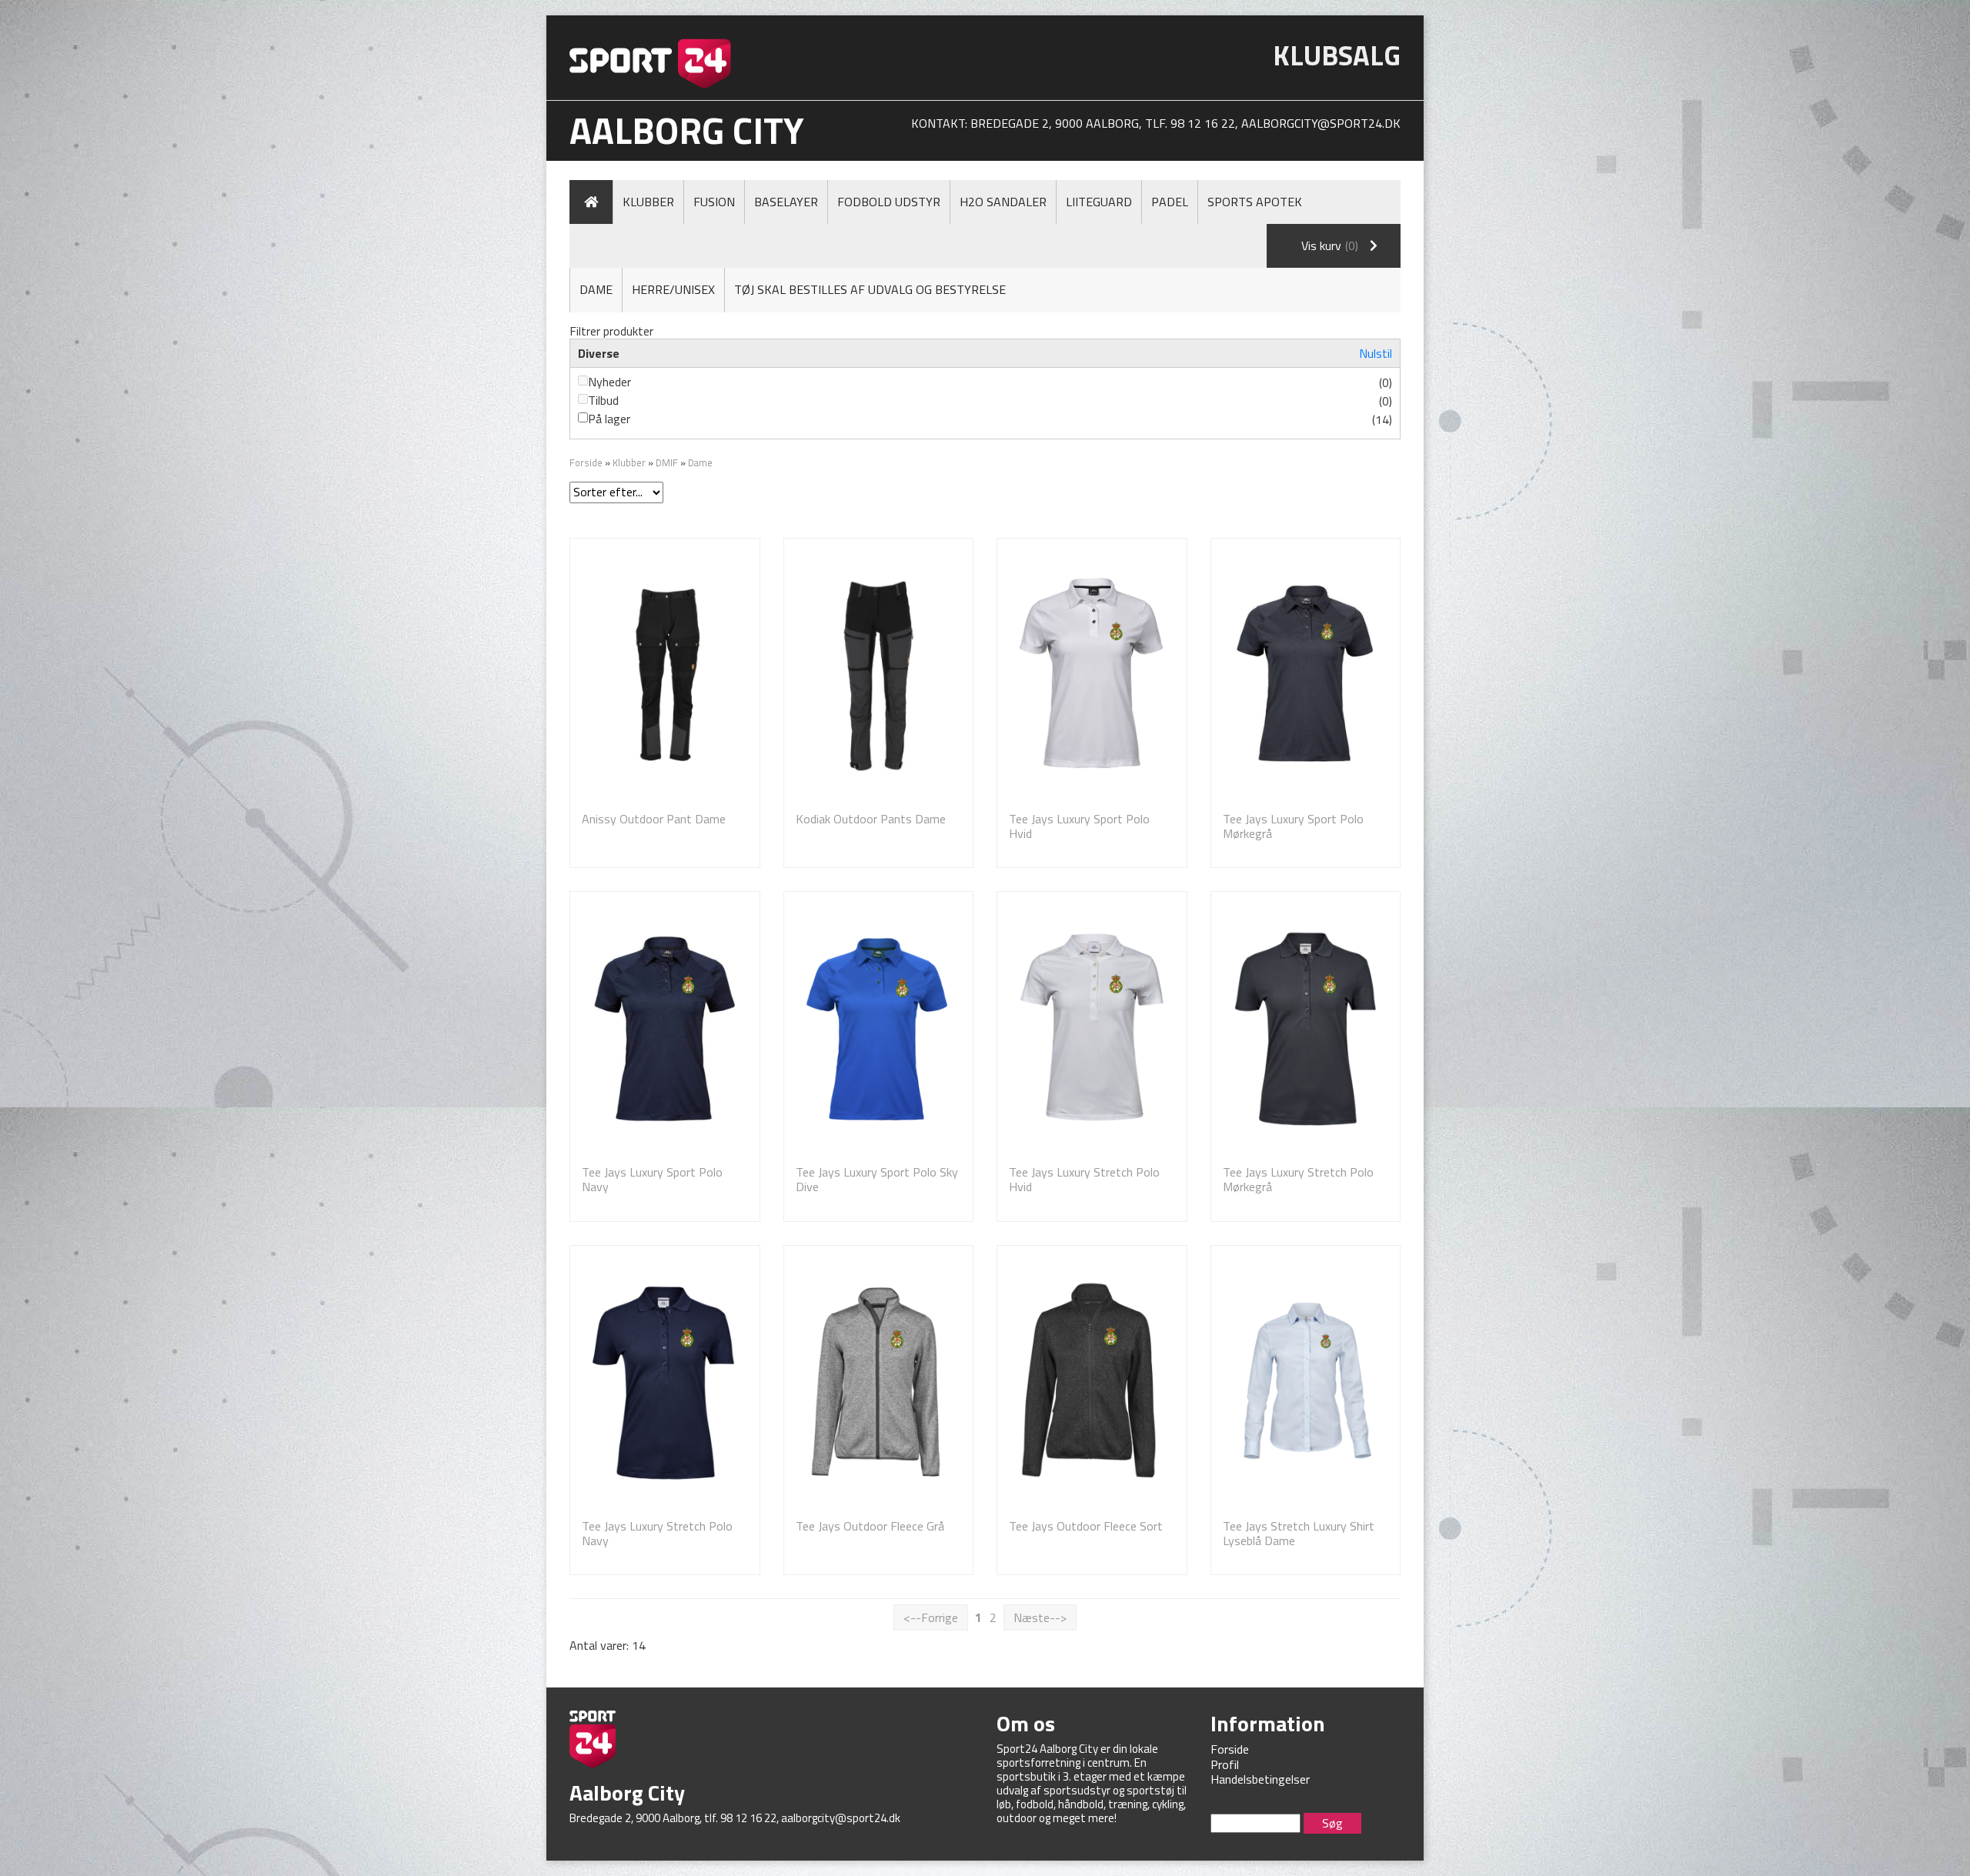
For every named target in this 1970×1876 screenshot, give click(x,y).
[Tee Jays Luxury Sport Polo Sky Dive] (879, 1028)
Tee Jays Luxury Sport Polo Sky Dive (877, 1179)
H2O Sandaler (1003, 202)
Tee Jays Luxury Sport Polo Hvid (1079, 826)
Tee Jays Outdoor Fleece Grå (870, 1526)
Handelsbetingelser (1260, 1779)
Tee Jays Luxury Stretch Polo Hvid (1084, 1179)
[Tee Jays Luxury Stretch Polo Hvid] (1092, 1028)
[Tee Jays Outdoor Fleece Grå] (879, 1382)
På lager (609, 419)
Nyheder (609, 382)
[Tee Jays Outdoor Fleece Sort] (1092, 1382)
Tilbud (603, 400)
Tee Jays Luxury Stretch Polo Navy (657, 1533)
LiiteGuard (1099, 202)
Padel (1170, 202)
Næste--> (1040, 1617)
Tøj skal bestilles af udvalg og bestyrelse (870, 289)
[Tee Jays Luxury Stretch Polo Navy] (665, 1382)
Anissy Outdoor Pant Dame (654, 819)
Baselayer (786, 202)
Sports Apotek (1255, 202)
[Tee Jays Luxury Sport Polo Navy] (665, 1028)
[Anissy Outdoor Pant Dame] (665, 675)
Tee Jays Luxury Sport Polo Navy (652, 1179)
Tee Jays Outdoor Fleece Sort (1086, 1526)
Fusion (714, 202)
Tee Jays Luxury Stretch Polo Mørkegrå (1298, 1179)
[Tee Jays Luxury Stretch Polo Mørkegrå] (1306, 1028)
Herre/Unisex (673, 289)
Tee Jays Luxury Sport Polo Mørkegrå (1293, 826)
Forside (586, 462)
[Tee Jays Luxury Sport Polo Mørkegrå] (1306, 675)
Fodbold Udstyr (889, 202)
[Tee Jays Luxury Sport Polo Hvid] (1092, 675)
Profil (1225, 1764)
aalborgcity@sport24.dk (1321, 123)
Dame (596, 289)
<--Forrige (931, 1617)
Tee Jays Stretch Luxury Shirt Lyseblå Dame (1299, 1533)
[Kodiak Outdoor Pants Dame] (879, 675)
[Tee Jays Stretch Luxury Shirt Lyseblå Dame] (1306, 1382)
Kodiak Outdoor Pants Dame (871, 819)
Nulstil (1376, 353)
